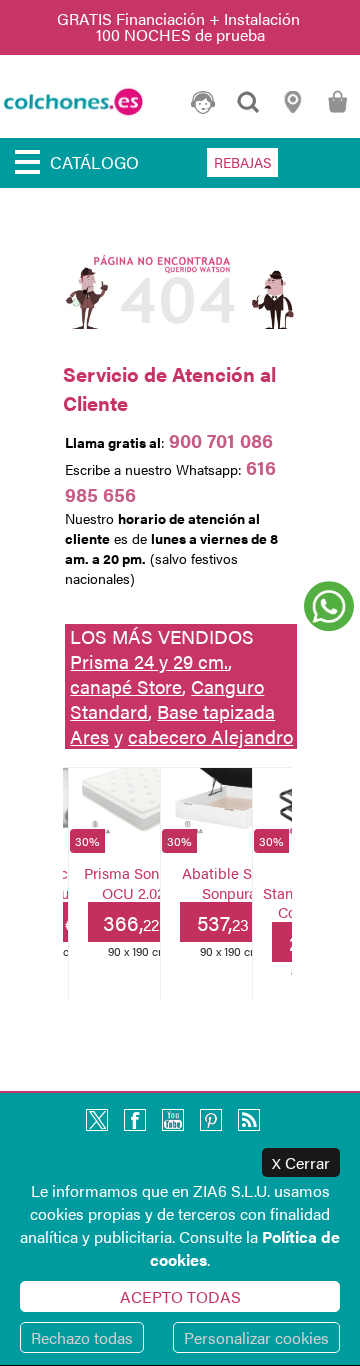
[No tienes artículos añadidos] (337, 112)
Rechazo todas (82, 1337)
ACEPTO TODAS (180, 1296)
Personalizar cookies (256, 1337)
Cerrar (301, 1162)
